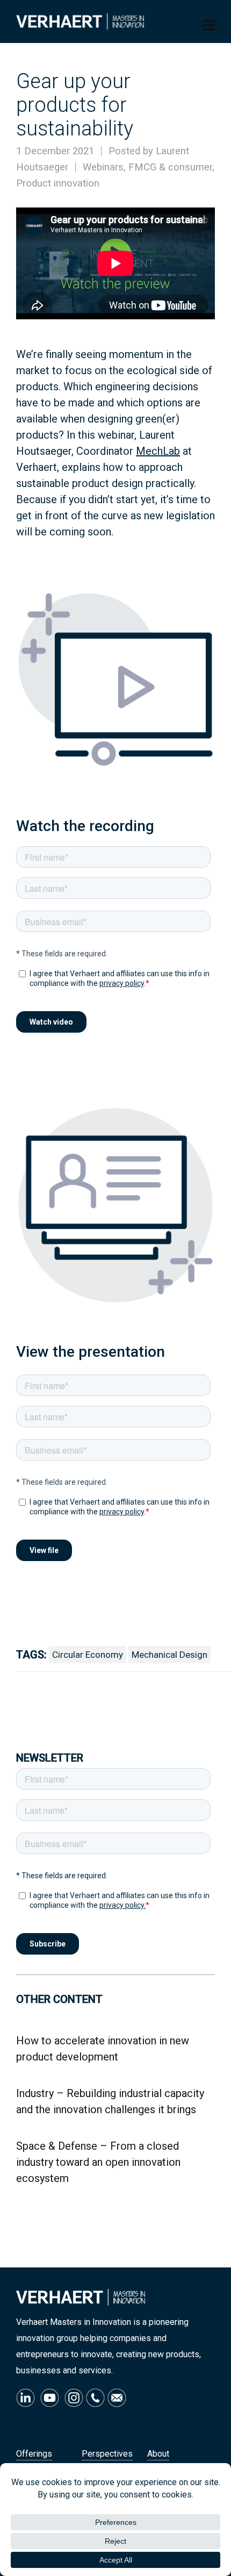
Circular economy (88, 1655)
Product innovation (58, 183)
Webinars (103, 167)
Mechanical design (169, 1655)
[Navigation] (208, 26)
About (158, 2454)
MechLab (158, 451)
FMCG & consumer (170, 167)
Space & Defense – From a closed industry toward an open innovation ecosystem (98, 2162)
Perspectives (107, 2454)
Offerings (34, 2454)
